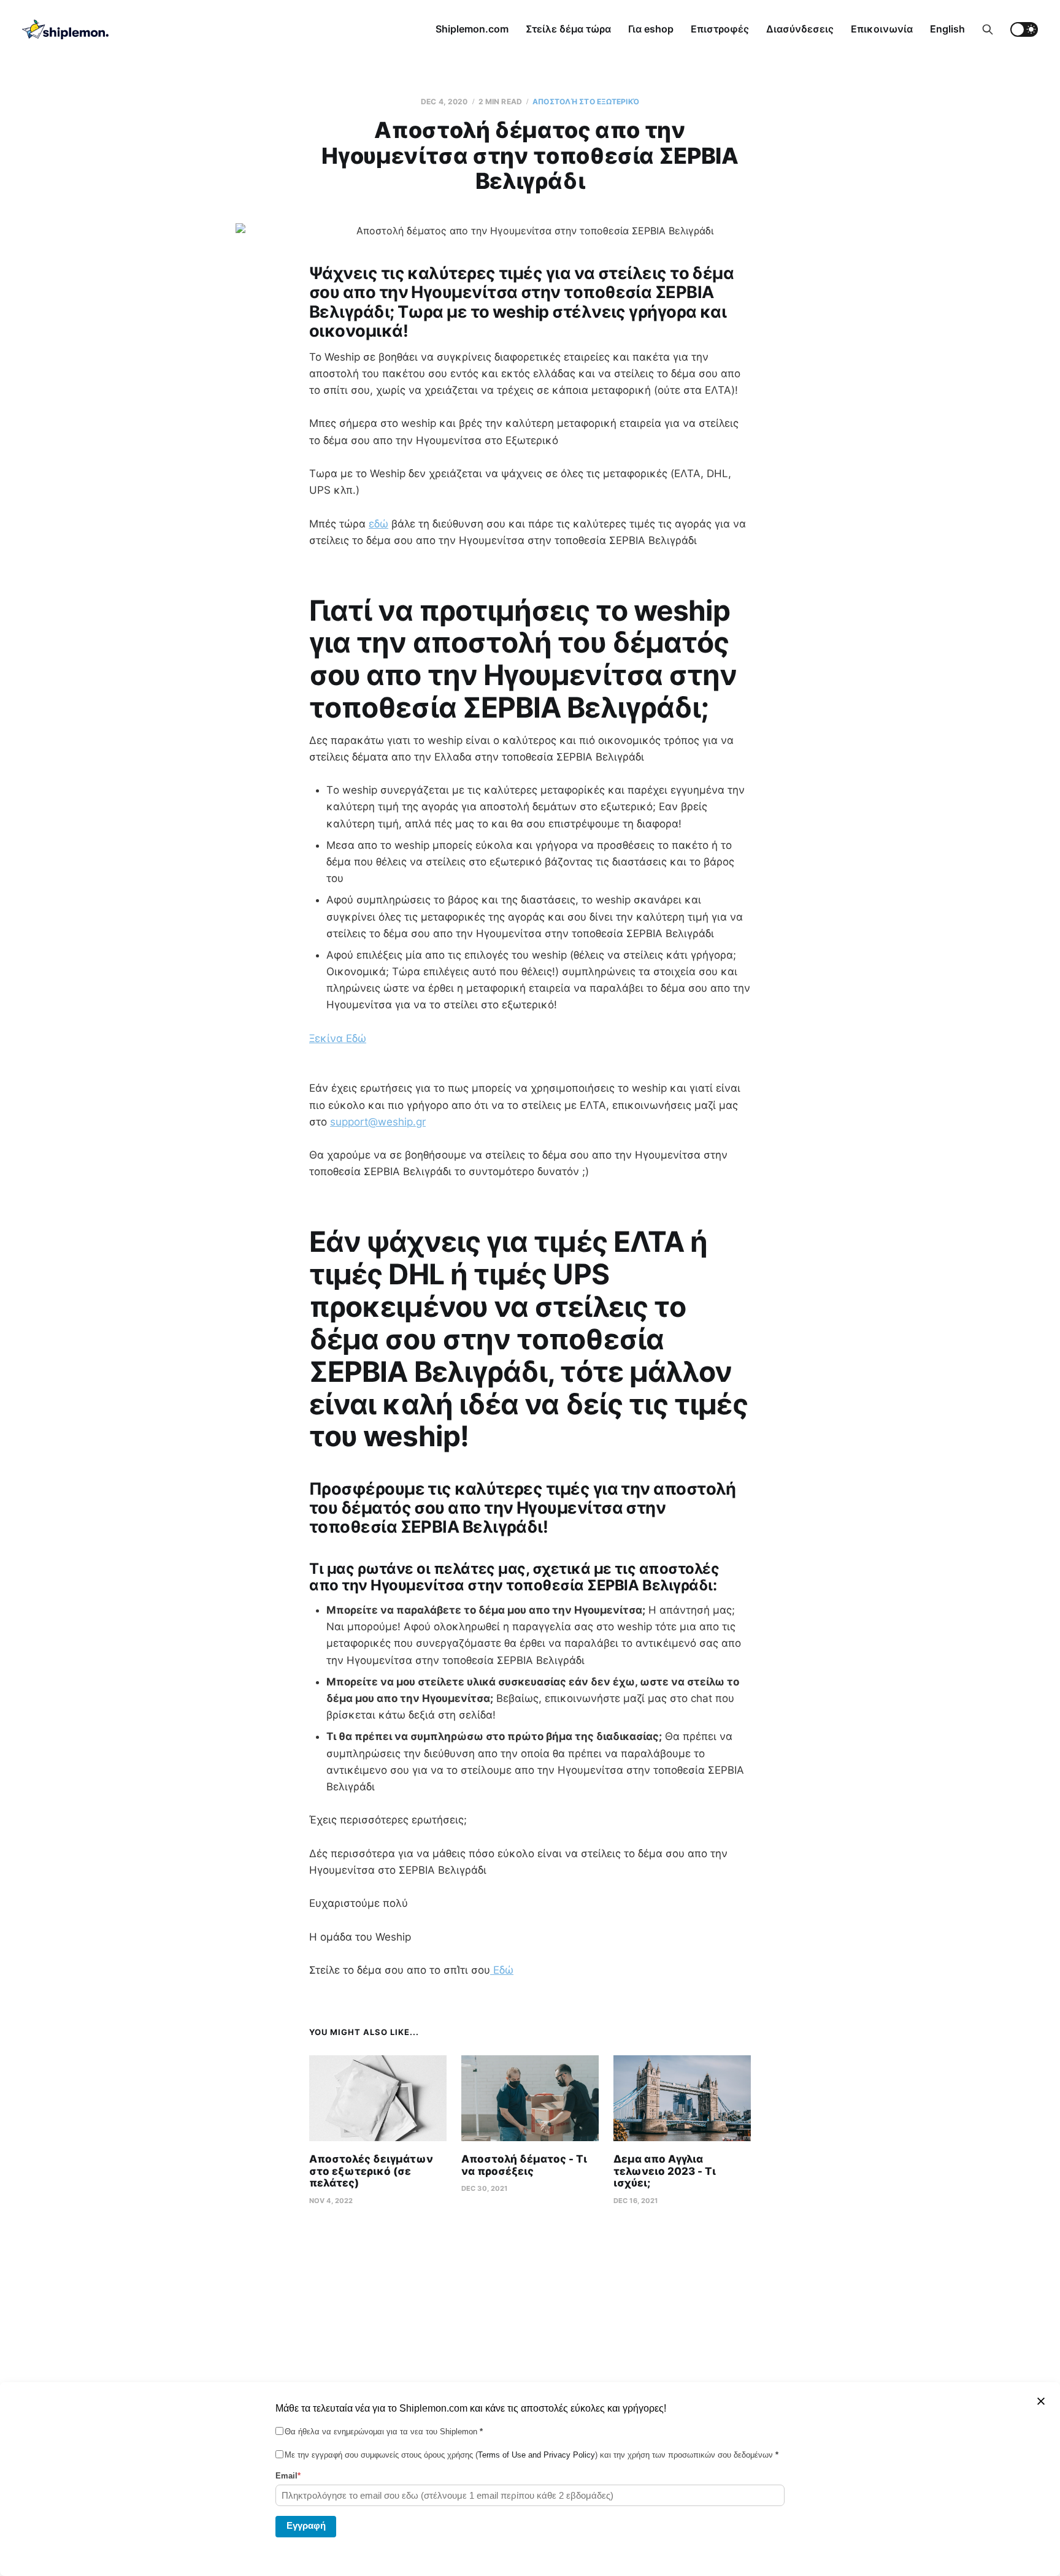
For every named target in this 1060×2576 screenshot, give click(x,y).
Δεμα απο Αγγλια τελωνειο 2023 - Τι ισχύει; (665, 2171)
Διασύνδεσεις (800, 29)
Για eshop (651, 29)
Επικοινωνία (882, 29)
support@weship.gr (378, 1122)
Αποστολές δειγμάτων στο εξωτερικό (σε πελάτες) (371, 2171)
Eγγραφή (306, 2525)
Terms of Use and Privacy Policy (536, 2455)
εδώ (378, 524)
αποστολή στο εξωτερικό (586, 102)
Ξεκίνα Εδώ (338, 1038)
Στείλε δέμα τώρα (568, 29)
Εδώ (502, 1970)
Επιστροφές (720, 29)
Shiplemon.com (472, 29)
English (947, 29)
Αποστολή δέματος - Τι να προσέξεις (524, 2165)
